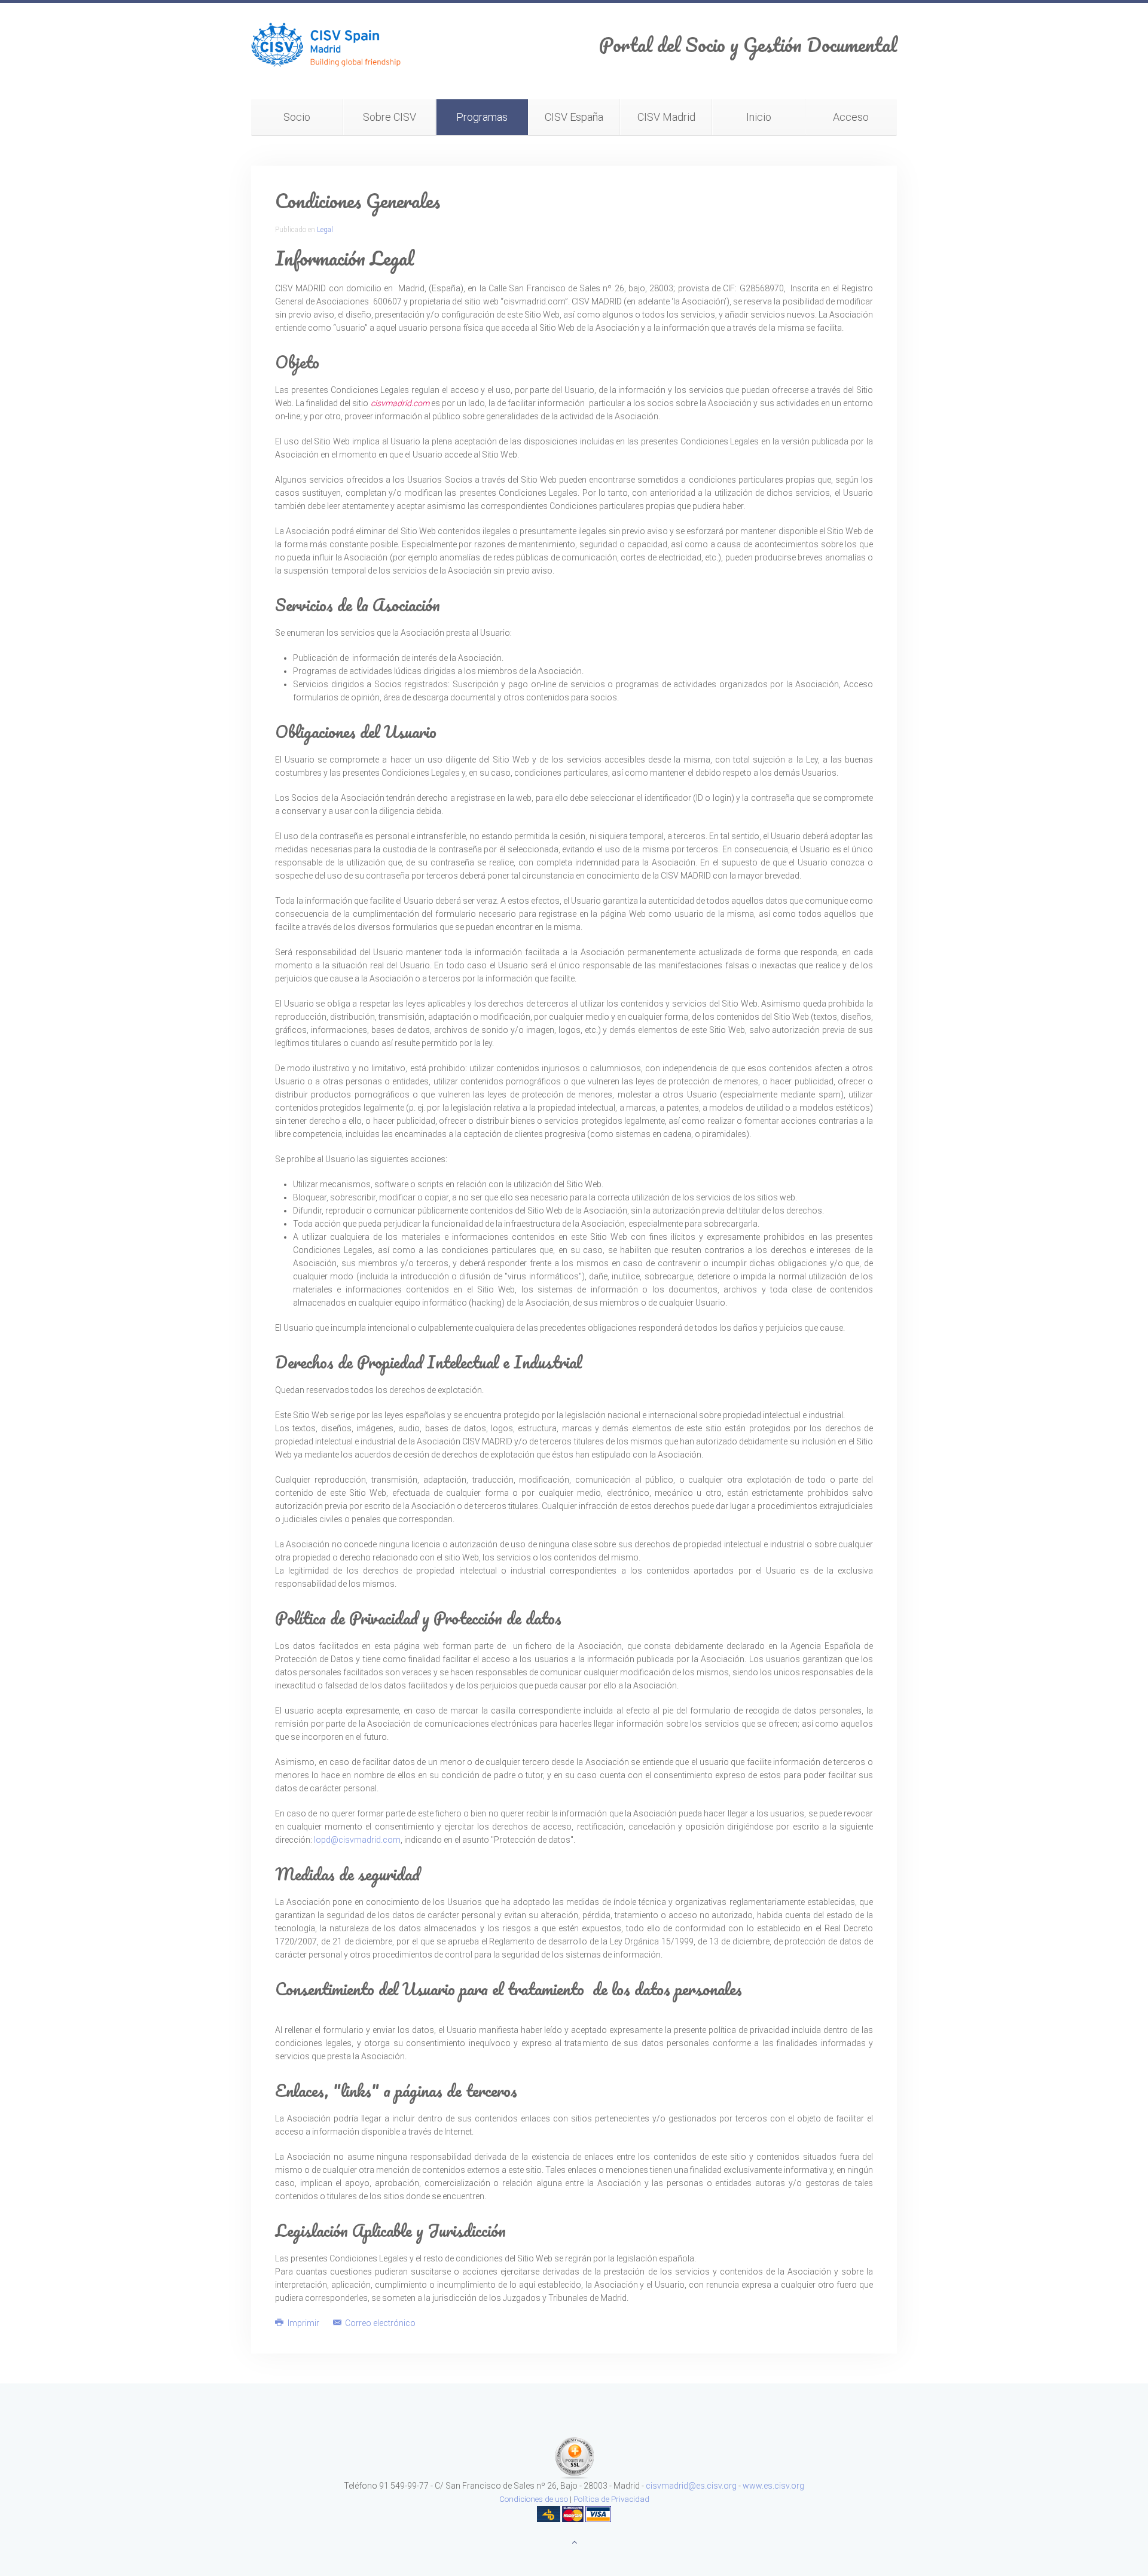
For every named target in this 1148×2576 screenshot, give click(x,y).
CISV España (574, 117)
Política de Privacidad (611, 2499)
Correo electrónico (379, 2323)
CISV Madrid (666, 117)
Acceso (851, 117)
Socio (297, 117)
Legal (325, 230)
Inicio (759, 117)
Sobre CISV (390, 117)
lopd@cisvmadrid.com (357, 1840)
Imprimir (303, 2323)
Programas (482, 117)
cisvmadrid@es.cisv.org (691, 2486)
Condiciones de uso (534, 2499)
